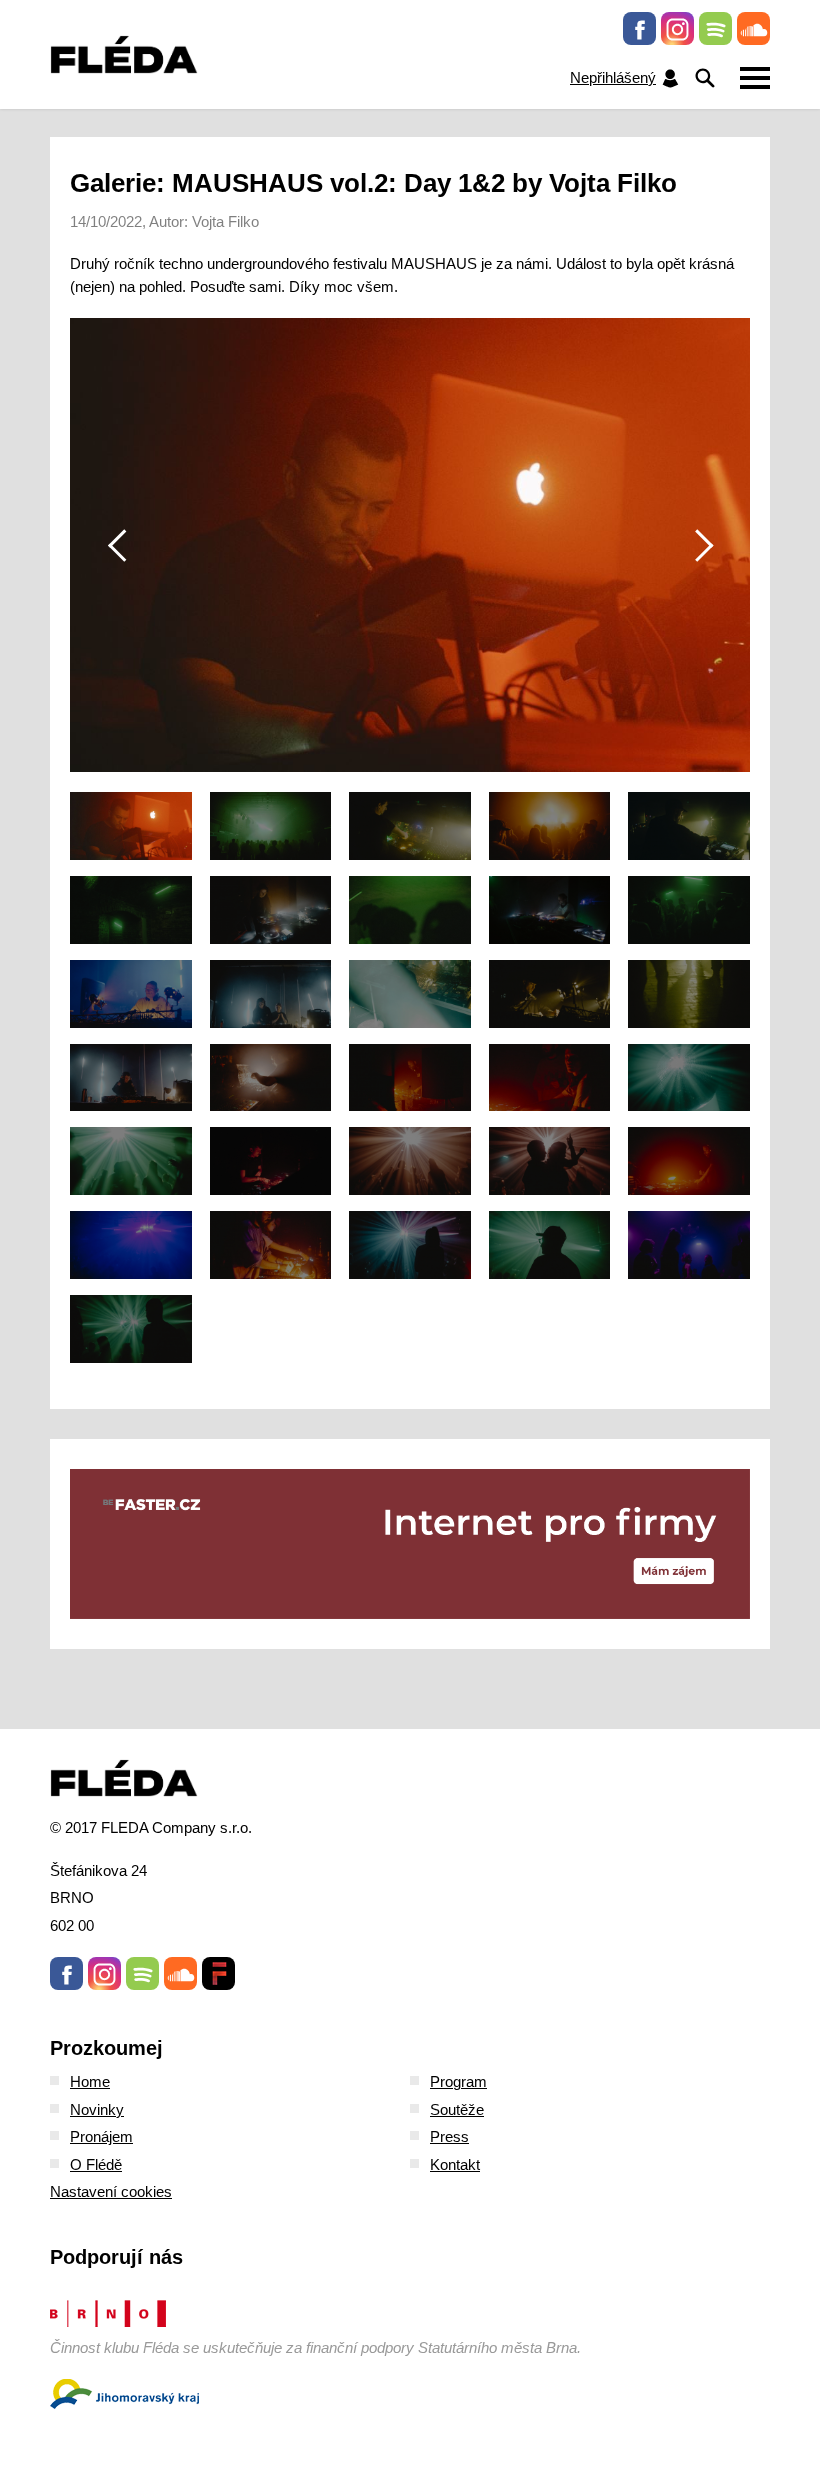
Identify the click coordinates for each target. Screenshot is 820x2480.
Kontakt (455, 2164)
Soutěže (457, 2109)
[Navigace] (755, 78)
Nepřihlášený (613, 77)
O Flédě (96, 2164)
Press (449, 2136)
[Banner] (410, 1544)
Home (90, 2081)
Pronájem (101, 2136)
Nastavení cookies (111, 2191)
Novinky (97, 2109)
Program (458, 2081)
